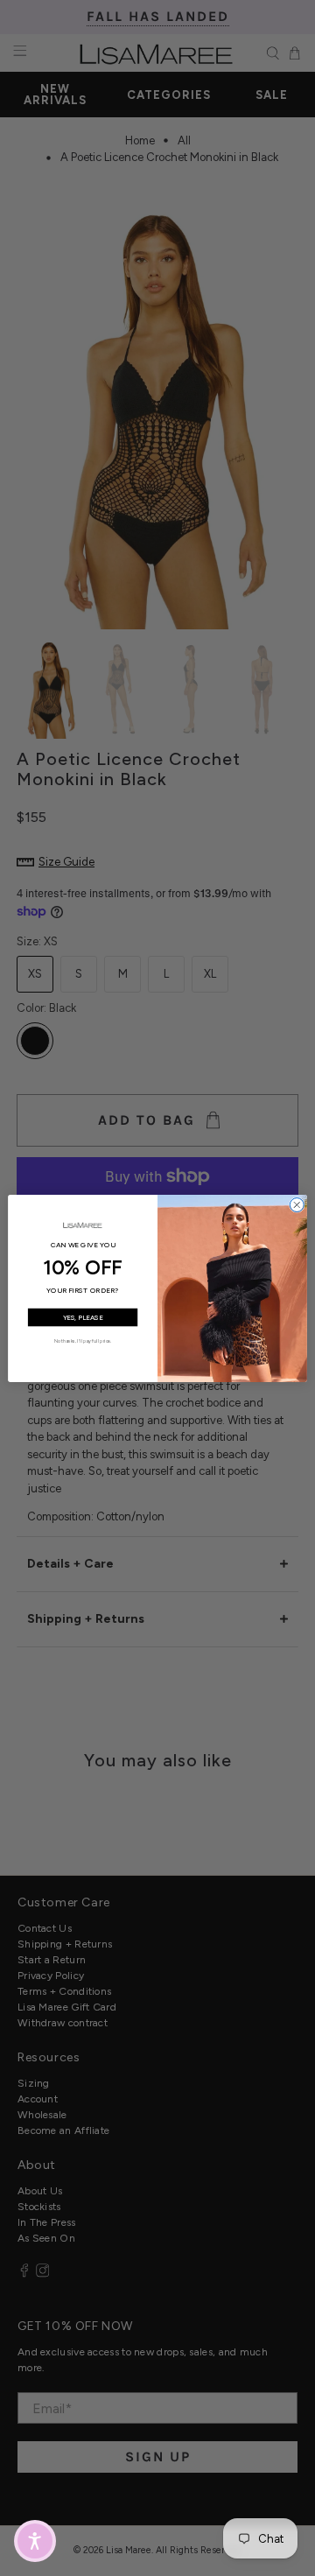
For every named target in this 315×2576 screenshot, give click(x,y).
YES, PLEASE (83, 1317)
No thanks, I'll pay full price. (83, 1340)
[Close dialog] (297, 1204)
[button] (35, 2541)
